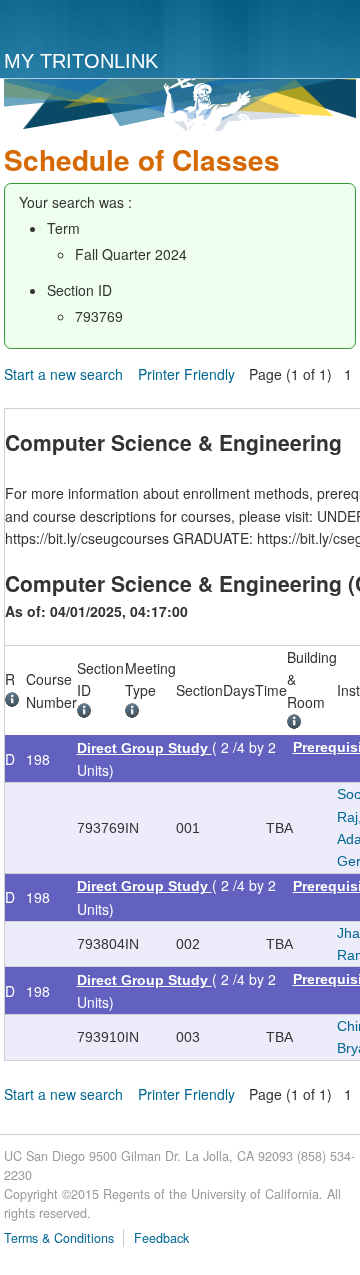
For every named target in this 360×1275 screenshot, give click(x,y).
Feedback (161, 1238)
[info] (15, 702)
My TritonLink (81, 61)
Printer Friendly (186, 374)
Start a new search (63, 374)
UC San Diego (87, 26)
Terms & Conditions (59, 1238)
